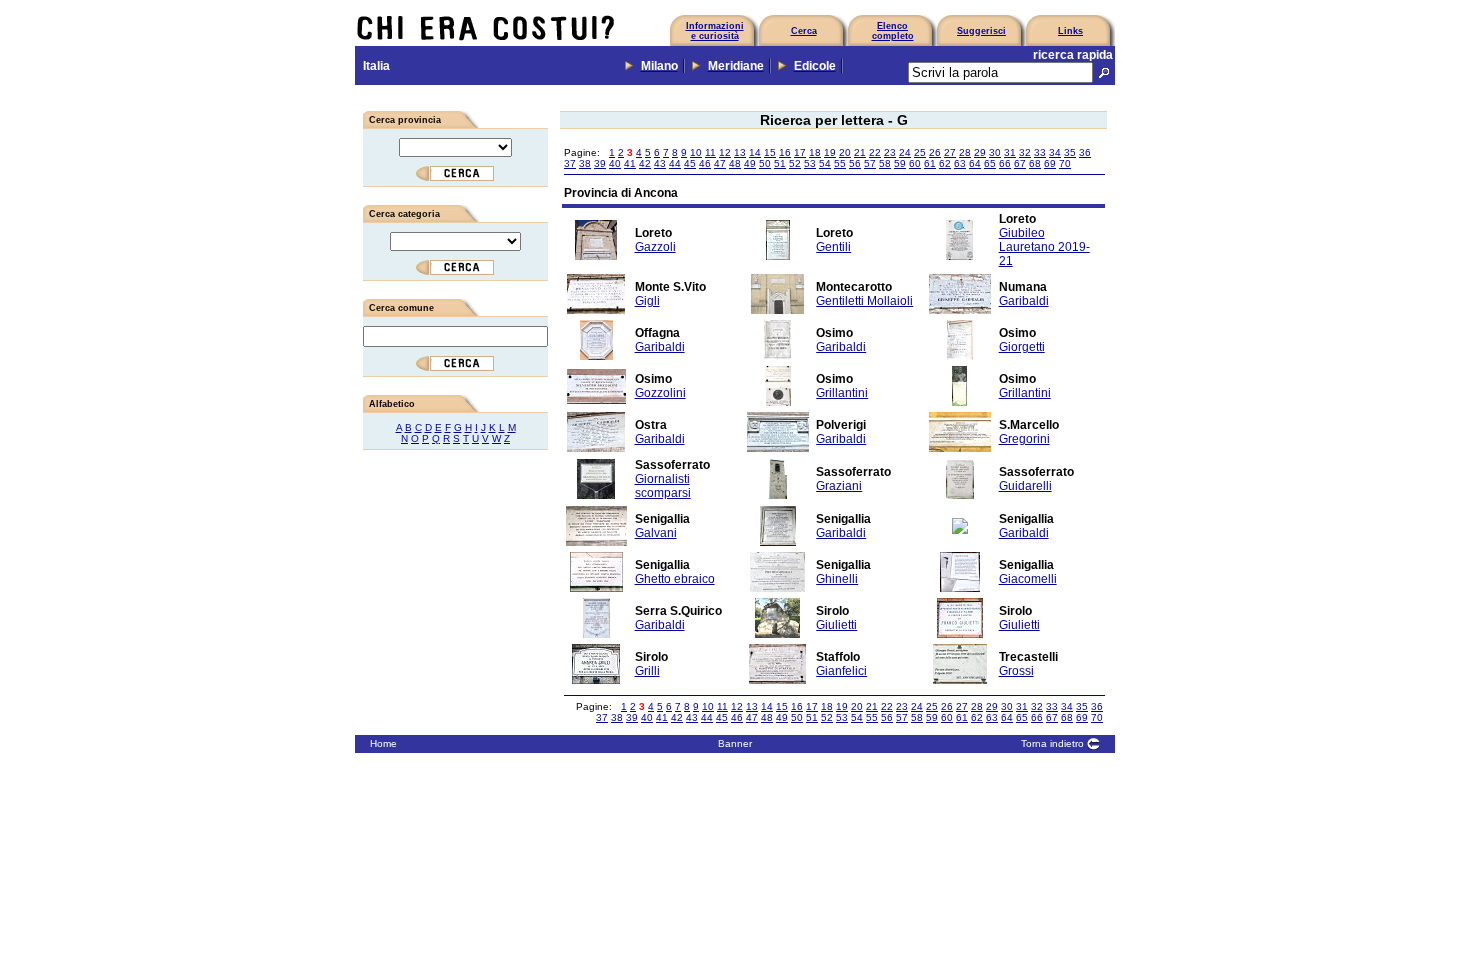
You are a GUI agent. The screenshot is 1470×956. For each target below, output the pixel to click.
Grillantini (842, 393)
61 (930, 163)
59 (900, 163)
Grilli (647, 671)
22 (875, 152)
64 (975, 163)
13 (740, 152)
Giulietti (836, 625)
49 (750, 163)
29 (980, 152)
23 (890, 152)
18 (815, 152)
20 (845, 152)
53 (810, 163)
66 (1005, 163)
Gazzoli (655, 247)
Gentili (833, 247)
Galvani (656, 533)
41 (630, 163)
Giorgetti (1022, 347)
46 (705, 163)
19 (830, 152)
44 (675, 163)
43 (660, 163)
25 (920, 152)
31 (1010, 152)
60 (915, 163)
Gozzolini (660, 393)
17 (800, 152)
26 (935, 152)
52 (795, 163)
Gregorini (1024, 439)
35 (1070, 152)
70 (1065, 163)
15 (770, 152)
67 (1020, 163)
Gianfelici (841, 671)
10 (696, 152)
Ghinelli (837, 579)
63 (960, 163)
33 (1040, 152)
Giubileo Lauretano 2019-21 (1044, 247)
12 (725, 152)
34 (1055, 152)
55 (840, 163)
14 (755, 152)
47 (720, 163)
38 (585, 163)
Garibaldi (1024, 301)
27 (950, 152)
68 (1035, 163)
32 (1025, 152)
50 (765, 163)
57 (870, 163)
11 (710, 152)
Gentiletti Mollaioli (864, 301)
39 (600, 163)
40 (615, 163)
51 (780, 163)
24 (905, 152)
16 (785, 152)
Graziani (839, 486)
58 (885, 163)
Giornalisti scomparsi (663, 486)
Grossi (1016, 671)
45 (690, 163)
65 (990, 163)
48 (735, 163)
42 (645, 163)
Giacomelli (1028, 579)
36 (1085, 152)
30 (995, 152)
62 (945, 163)
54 (825, 163)
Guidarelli (1025, 486)
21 (860, 152)
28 (965, 152)
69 (1050, 163)
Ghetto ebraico (675, 579)
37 (570, 163)
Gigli (647, 301)
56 (855, 163)
